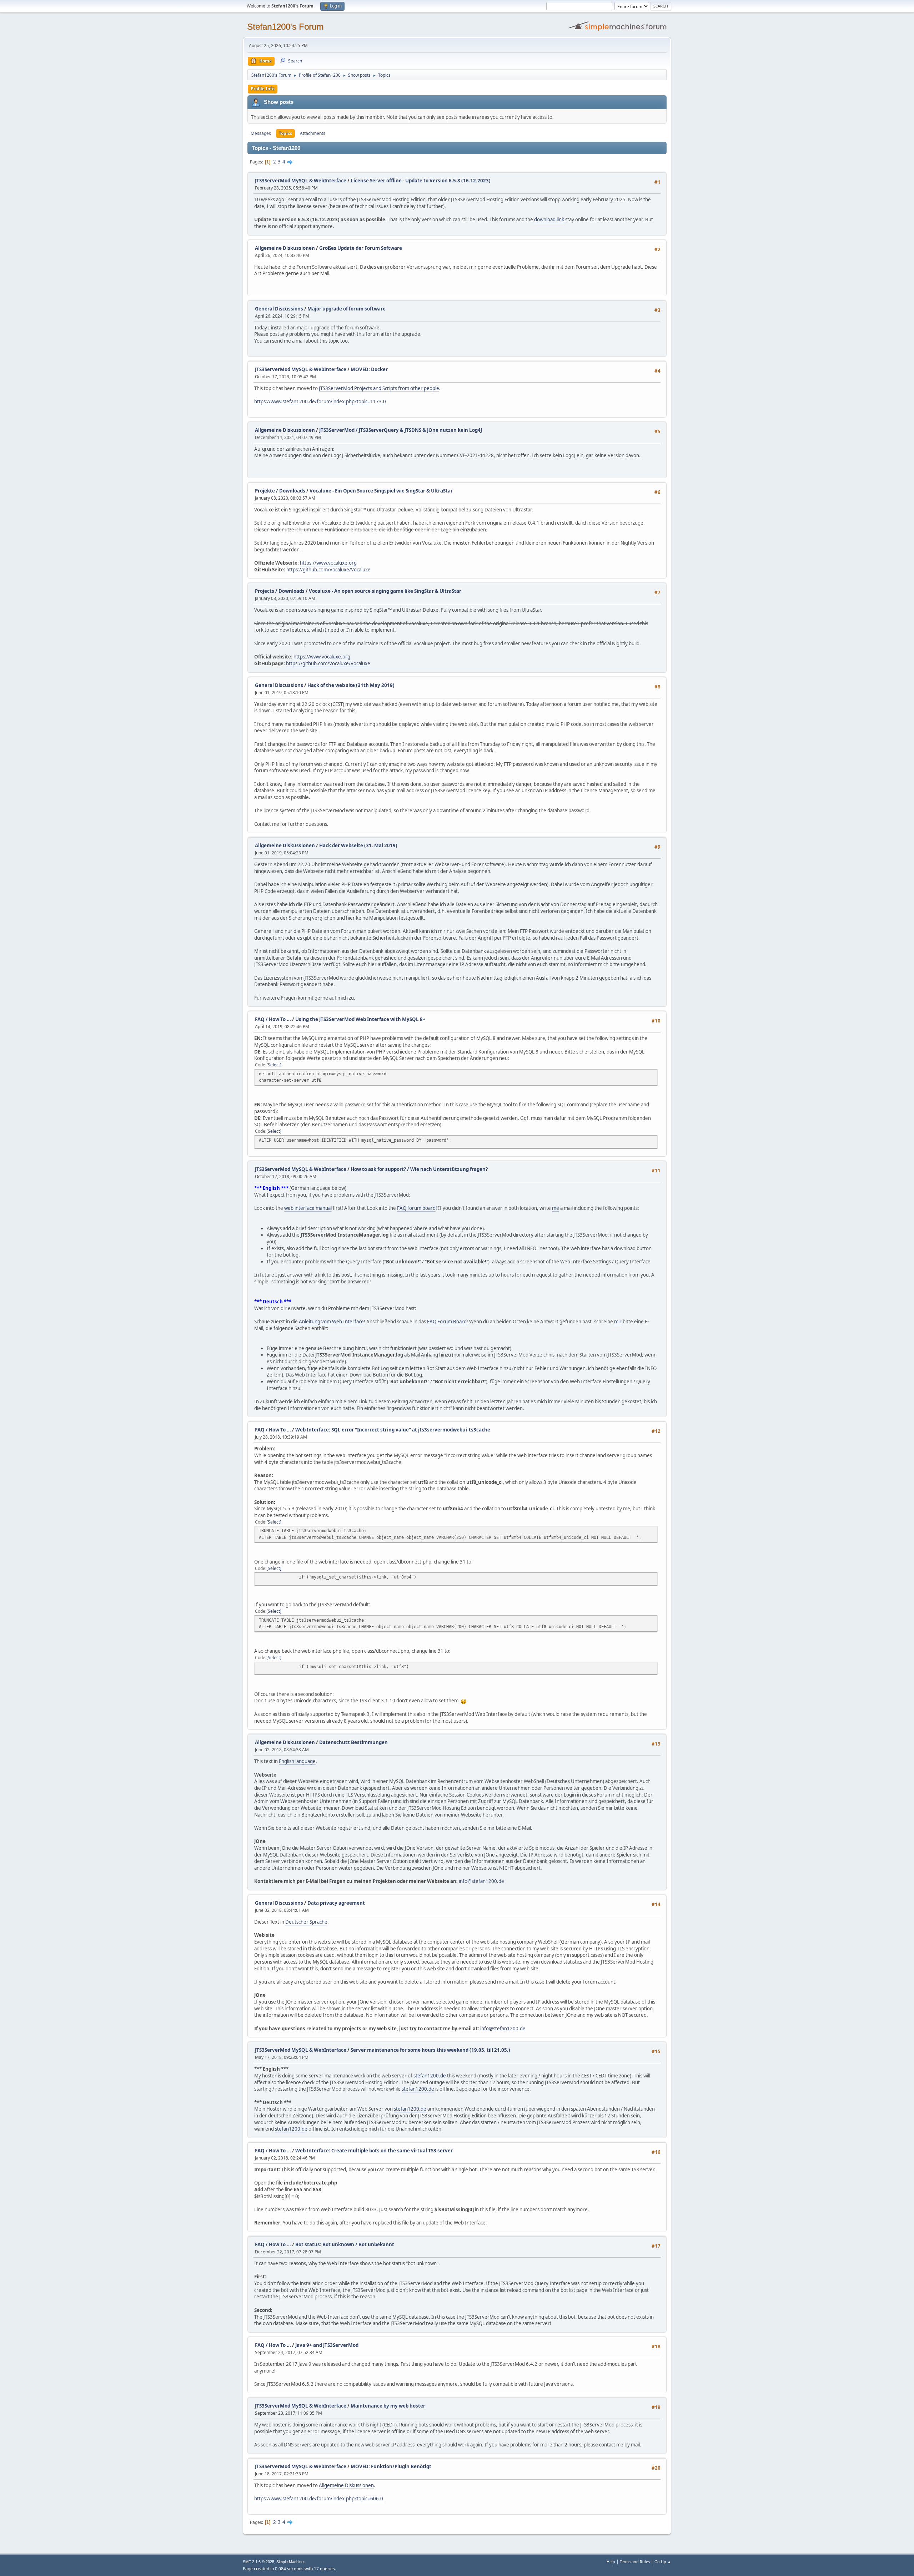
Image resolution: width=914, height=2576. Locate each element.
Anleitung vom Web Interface (331, 1322)
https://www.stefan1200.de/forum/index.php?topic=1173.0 (320, 401)
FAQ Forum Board (447, 1322)
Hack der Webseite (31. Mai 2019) (358, 845)
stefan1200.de (430, 2076)
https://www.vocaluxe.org (328, 563)
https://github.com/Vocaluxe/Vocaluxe (328, 570)
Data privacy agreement (336, 1903)
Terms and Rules (635, 2562)
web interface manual (308, 1208)
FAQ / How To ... (273, 1019)
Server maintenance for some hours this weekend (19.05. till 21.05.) (430, 2050)
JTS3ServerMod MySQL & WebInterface (301, 181)
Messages (261, 133)
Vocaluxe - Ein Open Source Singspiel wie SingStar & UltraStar (381, 491)
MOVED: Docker (369, 369)
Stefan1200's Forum (285, 27)
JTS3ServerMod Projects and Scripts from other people (379, 388)
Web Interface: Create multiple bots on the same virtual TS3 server (374, 2151)
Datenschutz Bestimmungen (353, 1742)
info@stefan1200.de (481, 1881)
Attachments (313, 133)
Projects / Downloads (280, 591)
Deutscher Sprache (306, 1922)
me (556, 1208)
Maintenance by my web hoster (388, 2406)
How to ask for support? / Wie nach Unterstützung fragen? (419, 1169)
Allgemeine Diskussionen (285, 248)
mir (618, 1322)
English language (297, 1761)
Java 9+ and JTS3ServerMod (327, 2345)
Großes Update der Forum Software (361, 248)
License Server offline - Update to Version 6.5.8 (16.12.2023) (421, 181)
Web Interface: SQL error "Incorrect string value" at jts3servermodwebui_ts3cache (393, 1430)
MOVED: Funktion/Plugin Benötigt (391, 2466)
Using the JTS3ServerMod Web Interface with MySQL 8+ (360, 1019)
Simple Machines (291, 2562)
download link (549, 219)
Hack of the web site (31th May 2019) (351, 685)
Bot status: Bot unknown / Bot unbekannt (345, 2244)
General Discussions (279, 309)
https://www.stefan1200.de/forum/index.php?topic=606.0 (319, 2499)
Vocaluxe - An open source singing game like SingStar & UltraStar (385, 591)
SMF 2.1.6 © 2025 (258, 2562)
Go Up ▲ (663, 2562)
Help (611, 2562)
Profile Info (263, 89)
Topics (285, 133)
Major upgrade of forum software (346, 309)
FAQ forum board (416, 1208)
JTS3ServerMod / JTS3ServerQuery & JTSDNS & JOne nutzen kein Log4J (401, 430)
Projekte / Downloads (280, 491)
